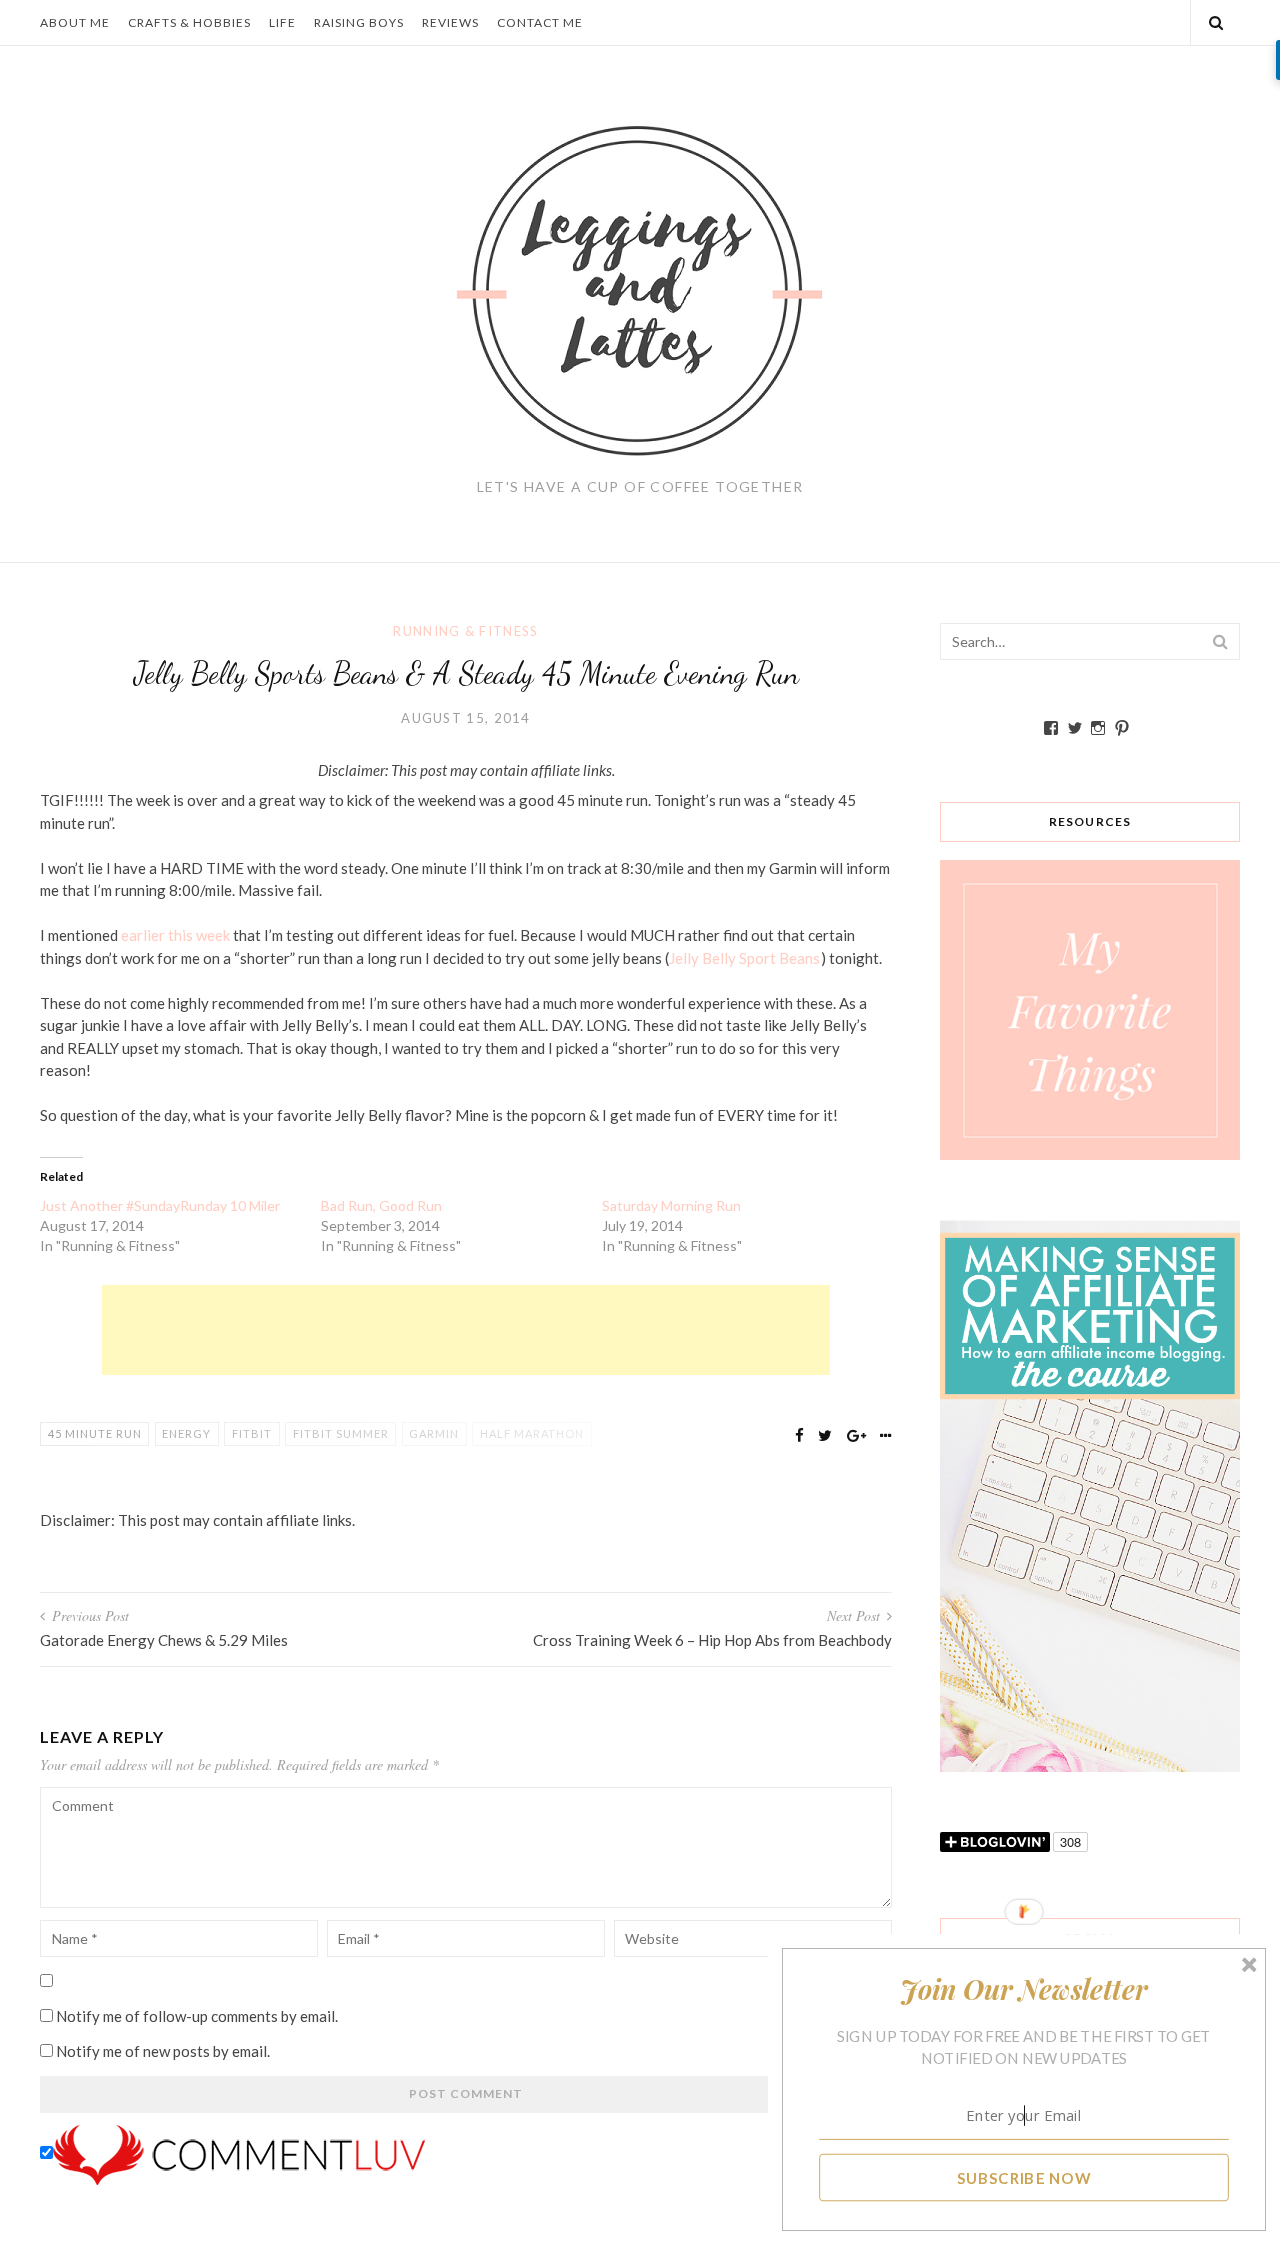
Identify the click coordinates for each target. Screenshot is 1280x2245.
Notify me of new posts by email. (163, 2051)
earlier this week (175, 935)
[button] (1024, 1989)
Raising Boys (359, 22)
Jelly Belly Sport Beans (744, 958)
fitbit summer (341, 1433)
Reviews (450, 22)
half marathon (532, 1433)
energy (186, 1433)
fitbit (252, 1433)
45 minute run (95, 1433)
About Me (75, 22)
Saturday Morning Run (671, 1205)
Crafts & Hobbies (189, 22)
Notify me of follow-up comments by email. (197, 2016)
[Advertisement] (466, 1330)
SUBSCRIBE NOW (1024, 2177)
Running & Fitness (465, 631)
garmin (434, 1433)
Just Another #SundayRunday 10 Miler (160, 1205)
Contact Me (540, 22)
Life (282, 22)
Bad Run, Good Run (381, 1205)
